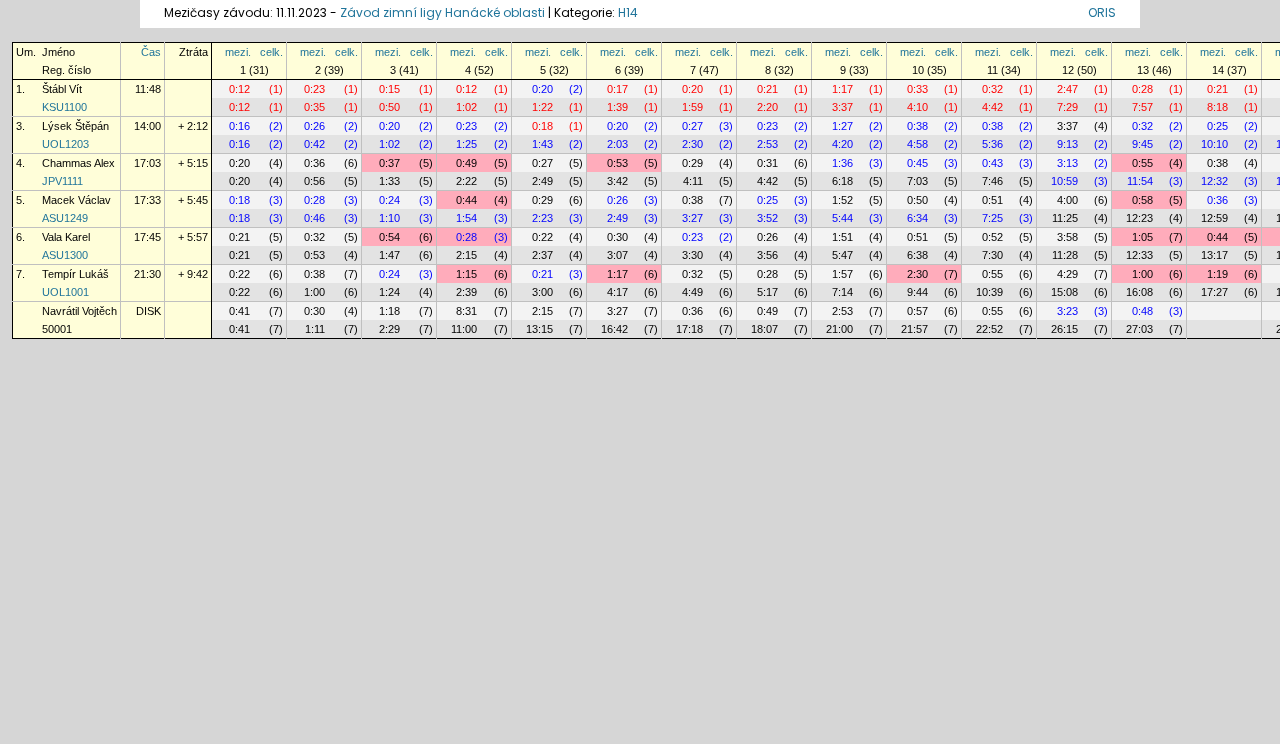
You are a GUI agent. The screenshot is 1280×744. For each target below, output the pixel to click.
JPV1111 (62, 181)
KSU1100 (64, 107)
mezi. (238, 52)
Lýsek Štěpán (75, 126)
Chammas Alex (78, 163)
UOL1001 (65, 292)
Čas (151, 52)
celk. (271, 52)
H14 (628, 12)
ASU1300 (65, 255)
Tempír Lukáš (75, 274)
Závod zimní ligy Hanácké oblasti (442, 12)
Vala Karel (66, 237)
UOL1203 (65, 144)
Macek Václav (76, 200)
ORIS (1102, 12)
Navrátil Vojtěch (79, 311)
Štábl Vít (62, 89)
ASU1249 (65, 218)
